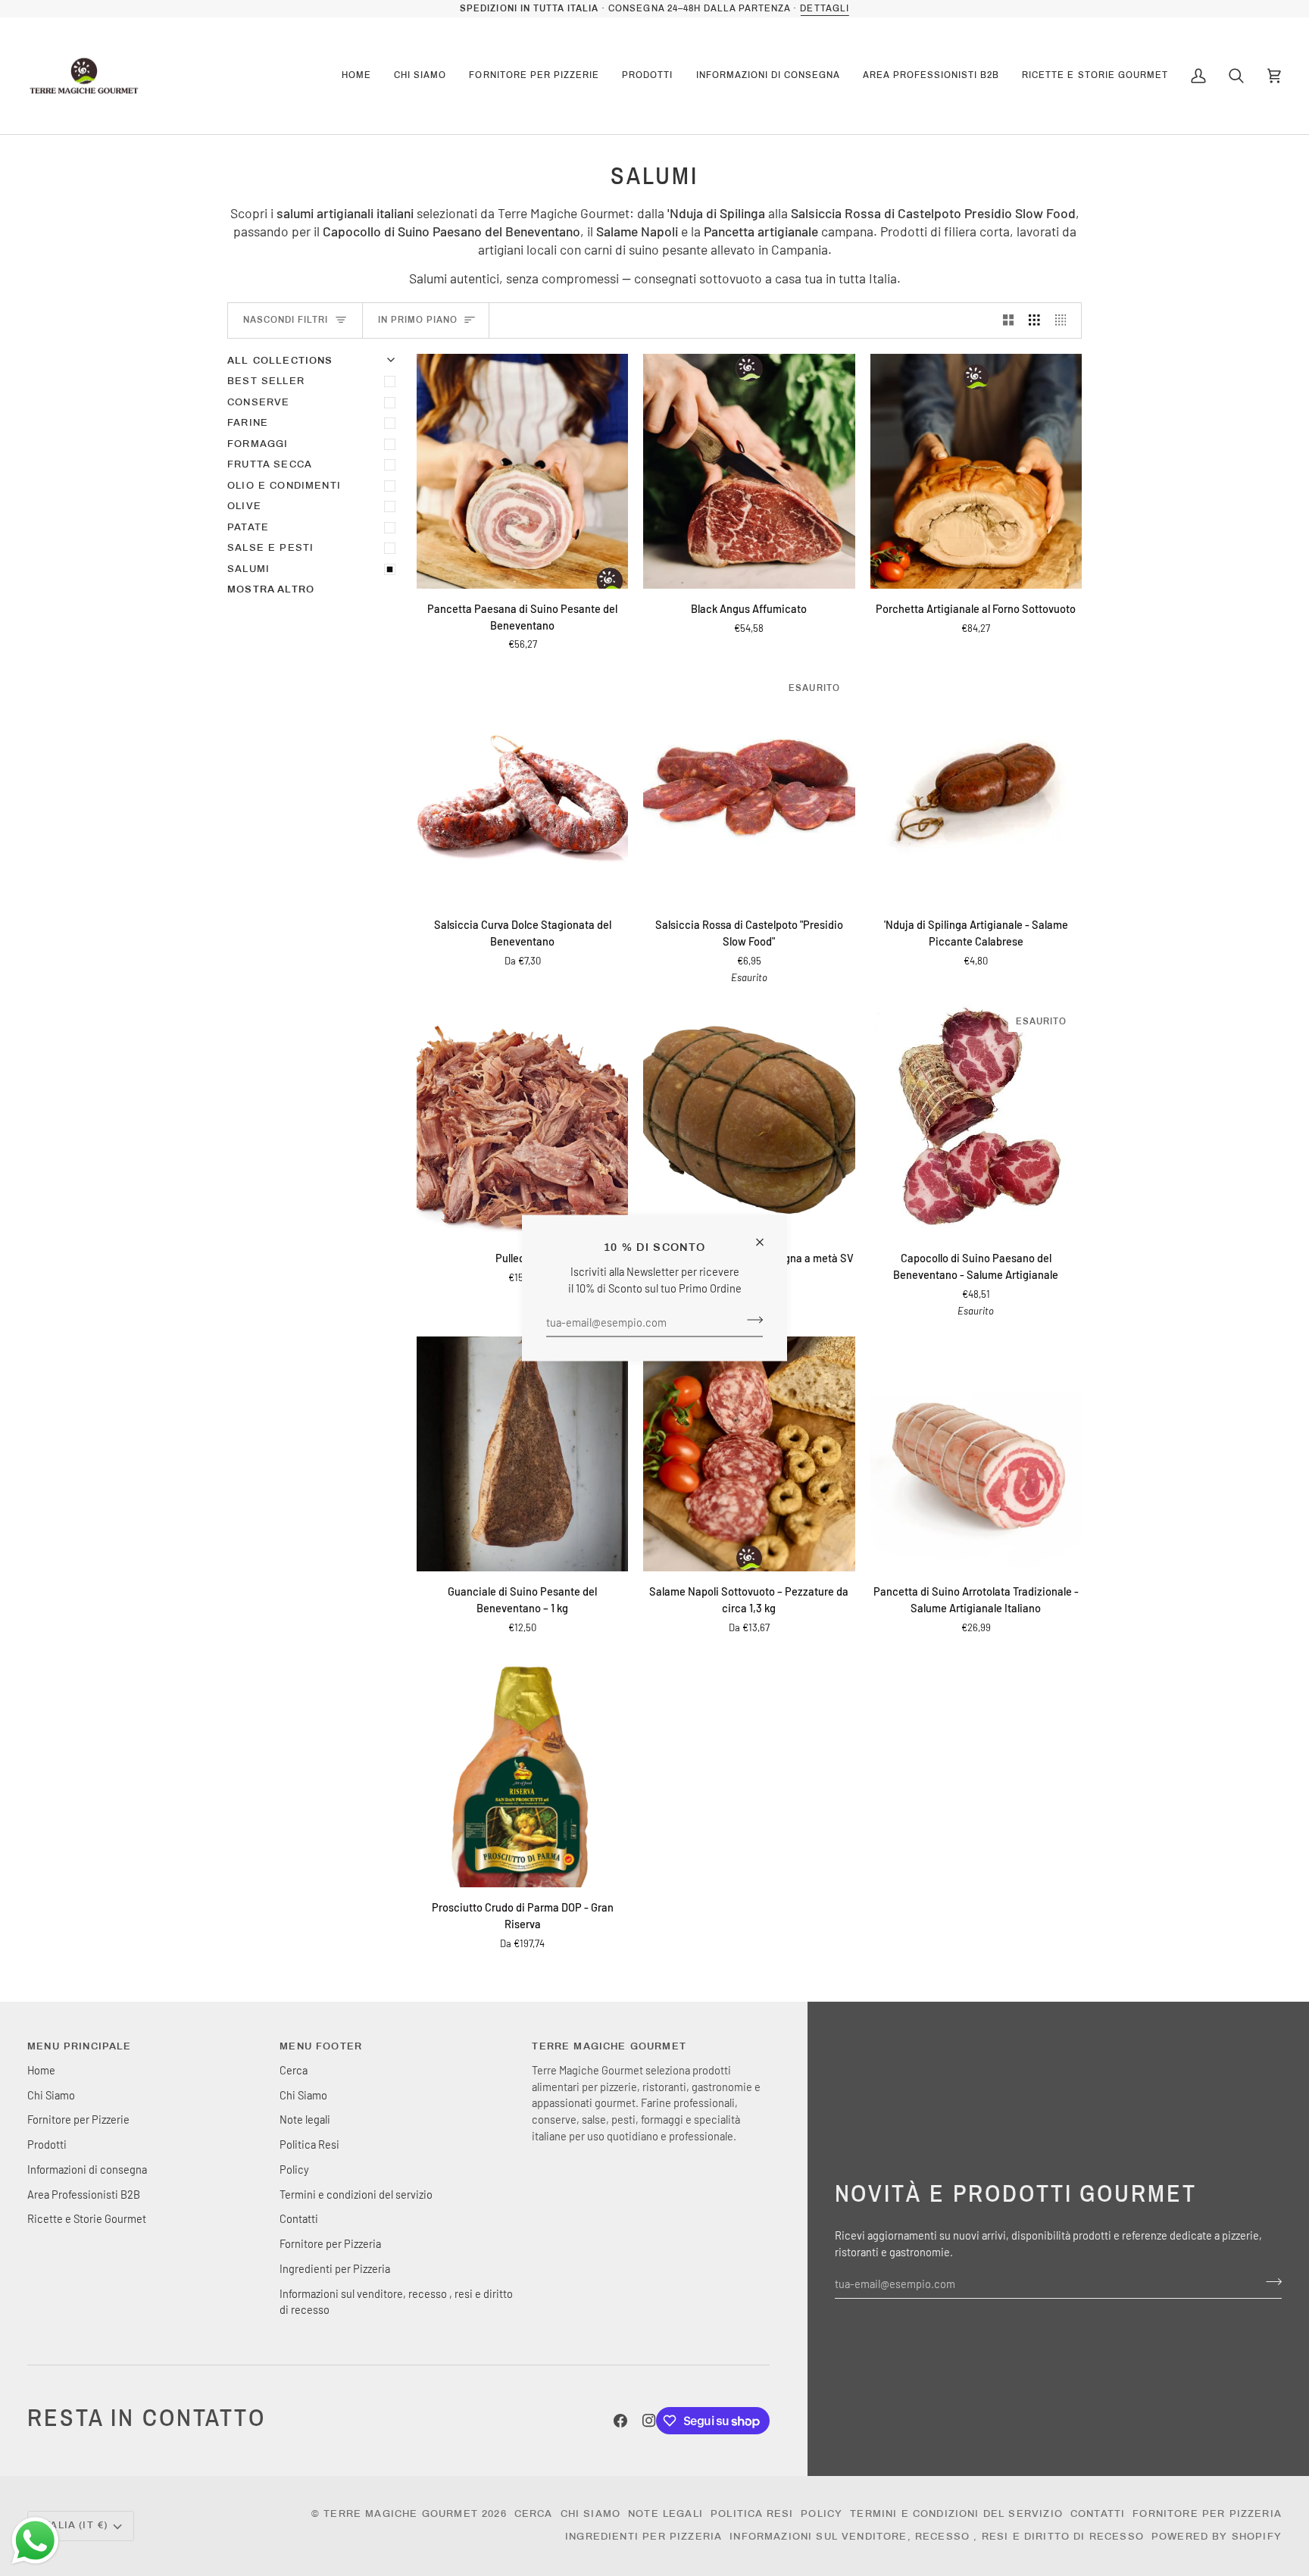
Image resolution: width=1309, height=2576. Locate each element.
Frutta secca (270, 464)
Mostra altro (271, 589)
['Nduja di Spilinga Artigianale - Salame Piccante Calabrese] (976, 787)
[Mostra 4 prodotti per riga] (1065, 320)
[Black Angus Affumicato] (749, 471)
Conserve (258, 402)
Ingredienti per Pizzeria (335, 2268)
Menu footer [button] (321, 2046)
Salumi (248, 569)
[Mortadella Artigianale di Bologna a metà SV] (749, 1121)
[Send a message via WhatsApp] (35, 2541)
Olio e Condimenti (284, 486)
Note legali (305, 2119)
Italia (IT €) (74, 2525)
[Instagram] (649, 2421)
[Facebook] (620, 2421)
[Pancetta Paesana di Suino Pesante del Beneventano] (522, 471)
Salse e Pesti (270, 548)
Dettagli (824, 8)
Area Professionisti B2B (84, 2194)
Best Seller (266, 381)
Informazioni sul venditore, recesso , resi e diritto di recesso (937, 2537)
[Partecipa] (750, 1320)
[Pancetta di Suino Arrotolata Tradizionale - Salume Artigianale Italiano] (976, 1454)
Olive (244, 506)
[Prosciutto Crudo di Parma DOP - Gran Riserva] (522, 1770)
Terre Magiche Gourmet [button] (609, 2046)
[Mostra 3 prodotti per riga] (1034, 320)
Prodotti (47, 2144)
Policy (294, 2169)
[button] (420, 76)
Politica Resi (309, 2144)
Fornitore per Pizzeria (330, 2243)
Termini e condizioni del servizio (356, 2194)
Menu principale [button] (80, 2046)
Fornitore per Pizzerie (78, 2119)
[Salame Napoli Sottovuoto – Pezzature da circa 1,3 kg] (749, 1454)
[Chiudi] (766, 1236)
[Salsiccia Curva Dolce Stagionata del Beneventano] (522, 787)
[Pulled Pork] (522, 1121)
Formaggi (258, 444)
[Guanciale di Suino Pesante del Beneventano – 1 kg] (522, 1454)
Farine (248, 423)
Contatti (299, 2218)
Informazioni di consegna (87, 2169)
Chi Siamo (51, 2095)
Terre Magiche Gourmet (403, 2514)
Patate (248, 527)
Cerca (294, 2070)
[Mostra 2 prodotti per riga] (1009, 320)
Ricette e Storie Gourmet (87, 2218)
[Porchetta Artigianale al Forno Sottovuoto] (976, 471)
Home (41, 2070)
